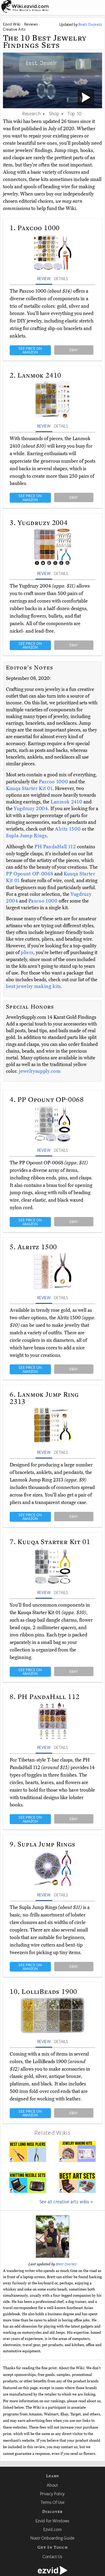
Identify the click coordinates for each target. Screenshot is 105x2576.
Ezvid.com (53, 2529)
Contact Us (52, 2556)
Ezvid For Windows (52, 2521)
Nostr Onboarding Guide (52, 2538)
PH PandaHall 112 (56, 847)
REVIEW (44, 278)
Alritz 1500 (68, 829)
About (52, 2485)
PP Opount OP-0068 (30, 874)
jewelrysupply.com (40, 1071)
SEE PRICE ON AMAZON (30, 350)
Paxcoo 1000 (54, 782)
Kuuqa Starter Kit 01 (29, 788)
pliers (27, 952)
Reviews (31, 24)
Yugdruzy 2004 (31, 809)
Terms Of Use (53, 2502)
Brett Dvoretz (66, 2264)
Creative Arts (14, 29)
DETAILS (61, 278)
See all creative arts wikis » (66, 2201)
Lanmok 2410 (67, 802)
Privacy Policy (52, 2494)
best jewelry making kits (33, 986)
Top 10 (74, 113)
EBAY (74, 350)
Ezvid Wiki (12, 24)
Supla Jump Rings (26, 836)
